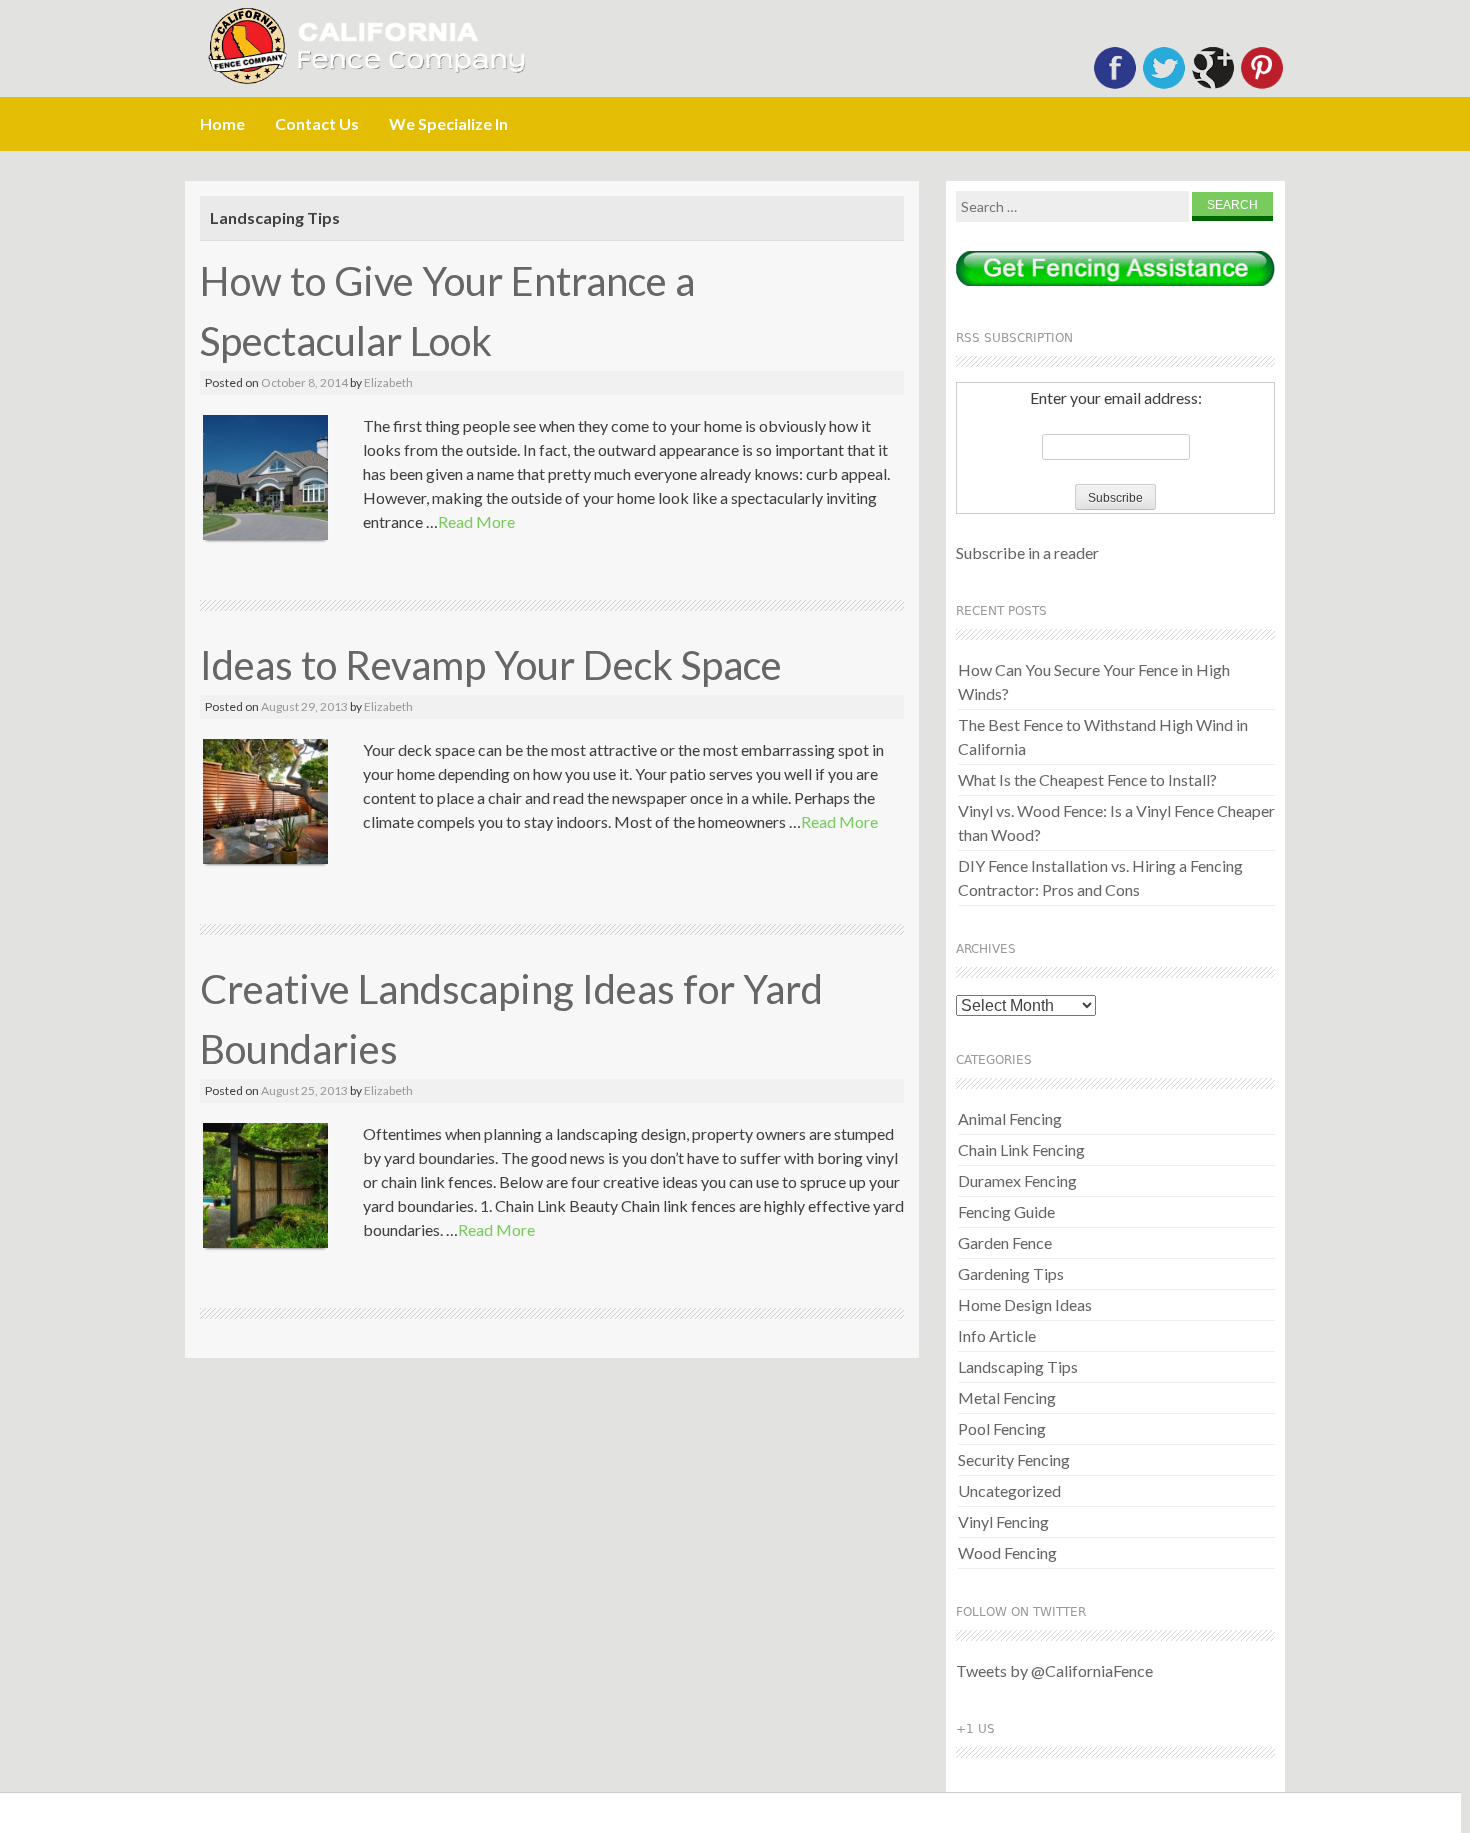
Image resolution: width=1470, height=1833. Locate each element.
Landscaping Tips (1018, 1366)
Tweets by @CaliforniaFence (1054, 1670)
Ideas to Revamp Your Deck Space (491, 665)
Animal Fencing (1010, 1118)
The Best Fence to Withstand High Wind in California (1103, 736)
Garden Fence (1005, 1242)
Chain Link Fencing (1021, 1149)
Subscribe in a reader (1027, 552)
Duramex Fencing (1017, 1180)
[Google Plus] (1213, 84)
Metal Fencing (1007, 1397)
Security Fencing (1014, 1459)
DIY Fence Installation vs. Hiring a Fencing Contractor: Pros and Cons (1100, 877)
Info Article (997, 1335)
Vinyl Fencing (1003, 1521)
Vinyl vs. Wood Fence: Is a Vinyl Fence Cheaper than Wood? (1116, 822)
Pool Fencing (1002, 1428)
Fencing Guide (1006, 1211)
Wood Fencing (1007, 1552)
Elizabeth (388, 382)
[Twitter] (1164, 84)
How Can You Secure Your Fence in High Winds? (1094, 681)
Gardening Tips (1011, 1273)
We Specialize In (448, 123)
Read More (476, 521)
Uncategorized (1009, 1490)
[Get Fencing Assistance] (1115, 271)
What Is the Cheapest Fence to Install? (1087, 779)
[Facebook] (1115, 84)
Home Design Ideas (1025, 1304)
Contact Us (317, 123)
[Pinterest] (1262, 84)
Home (222, 123)
